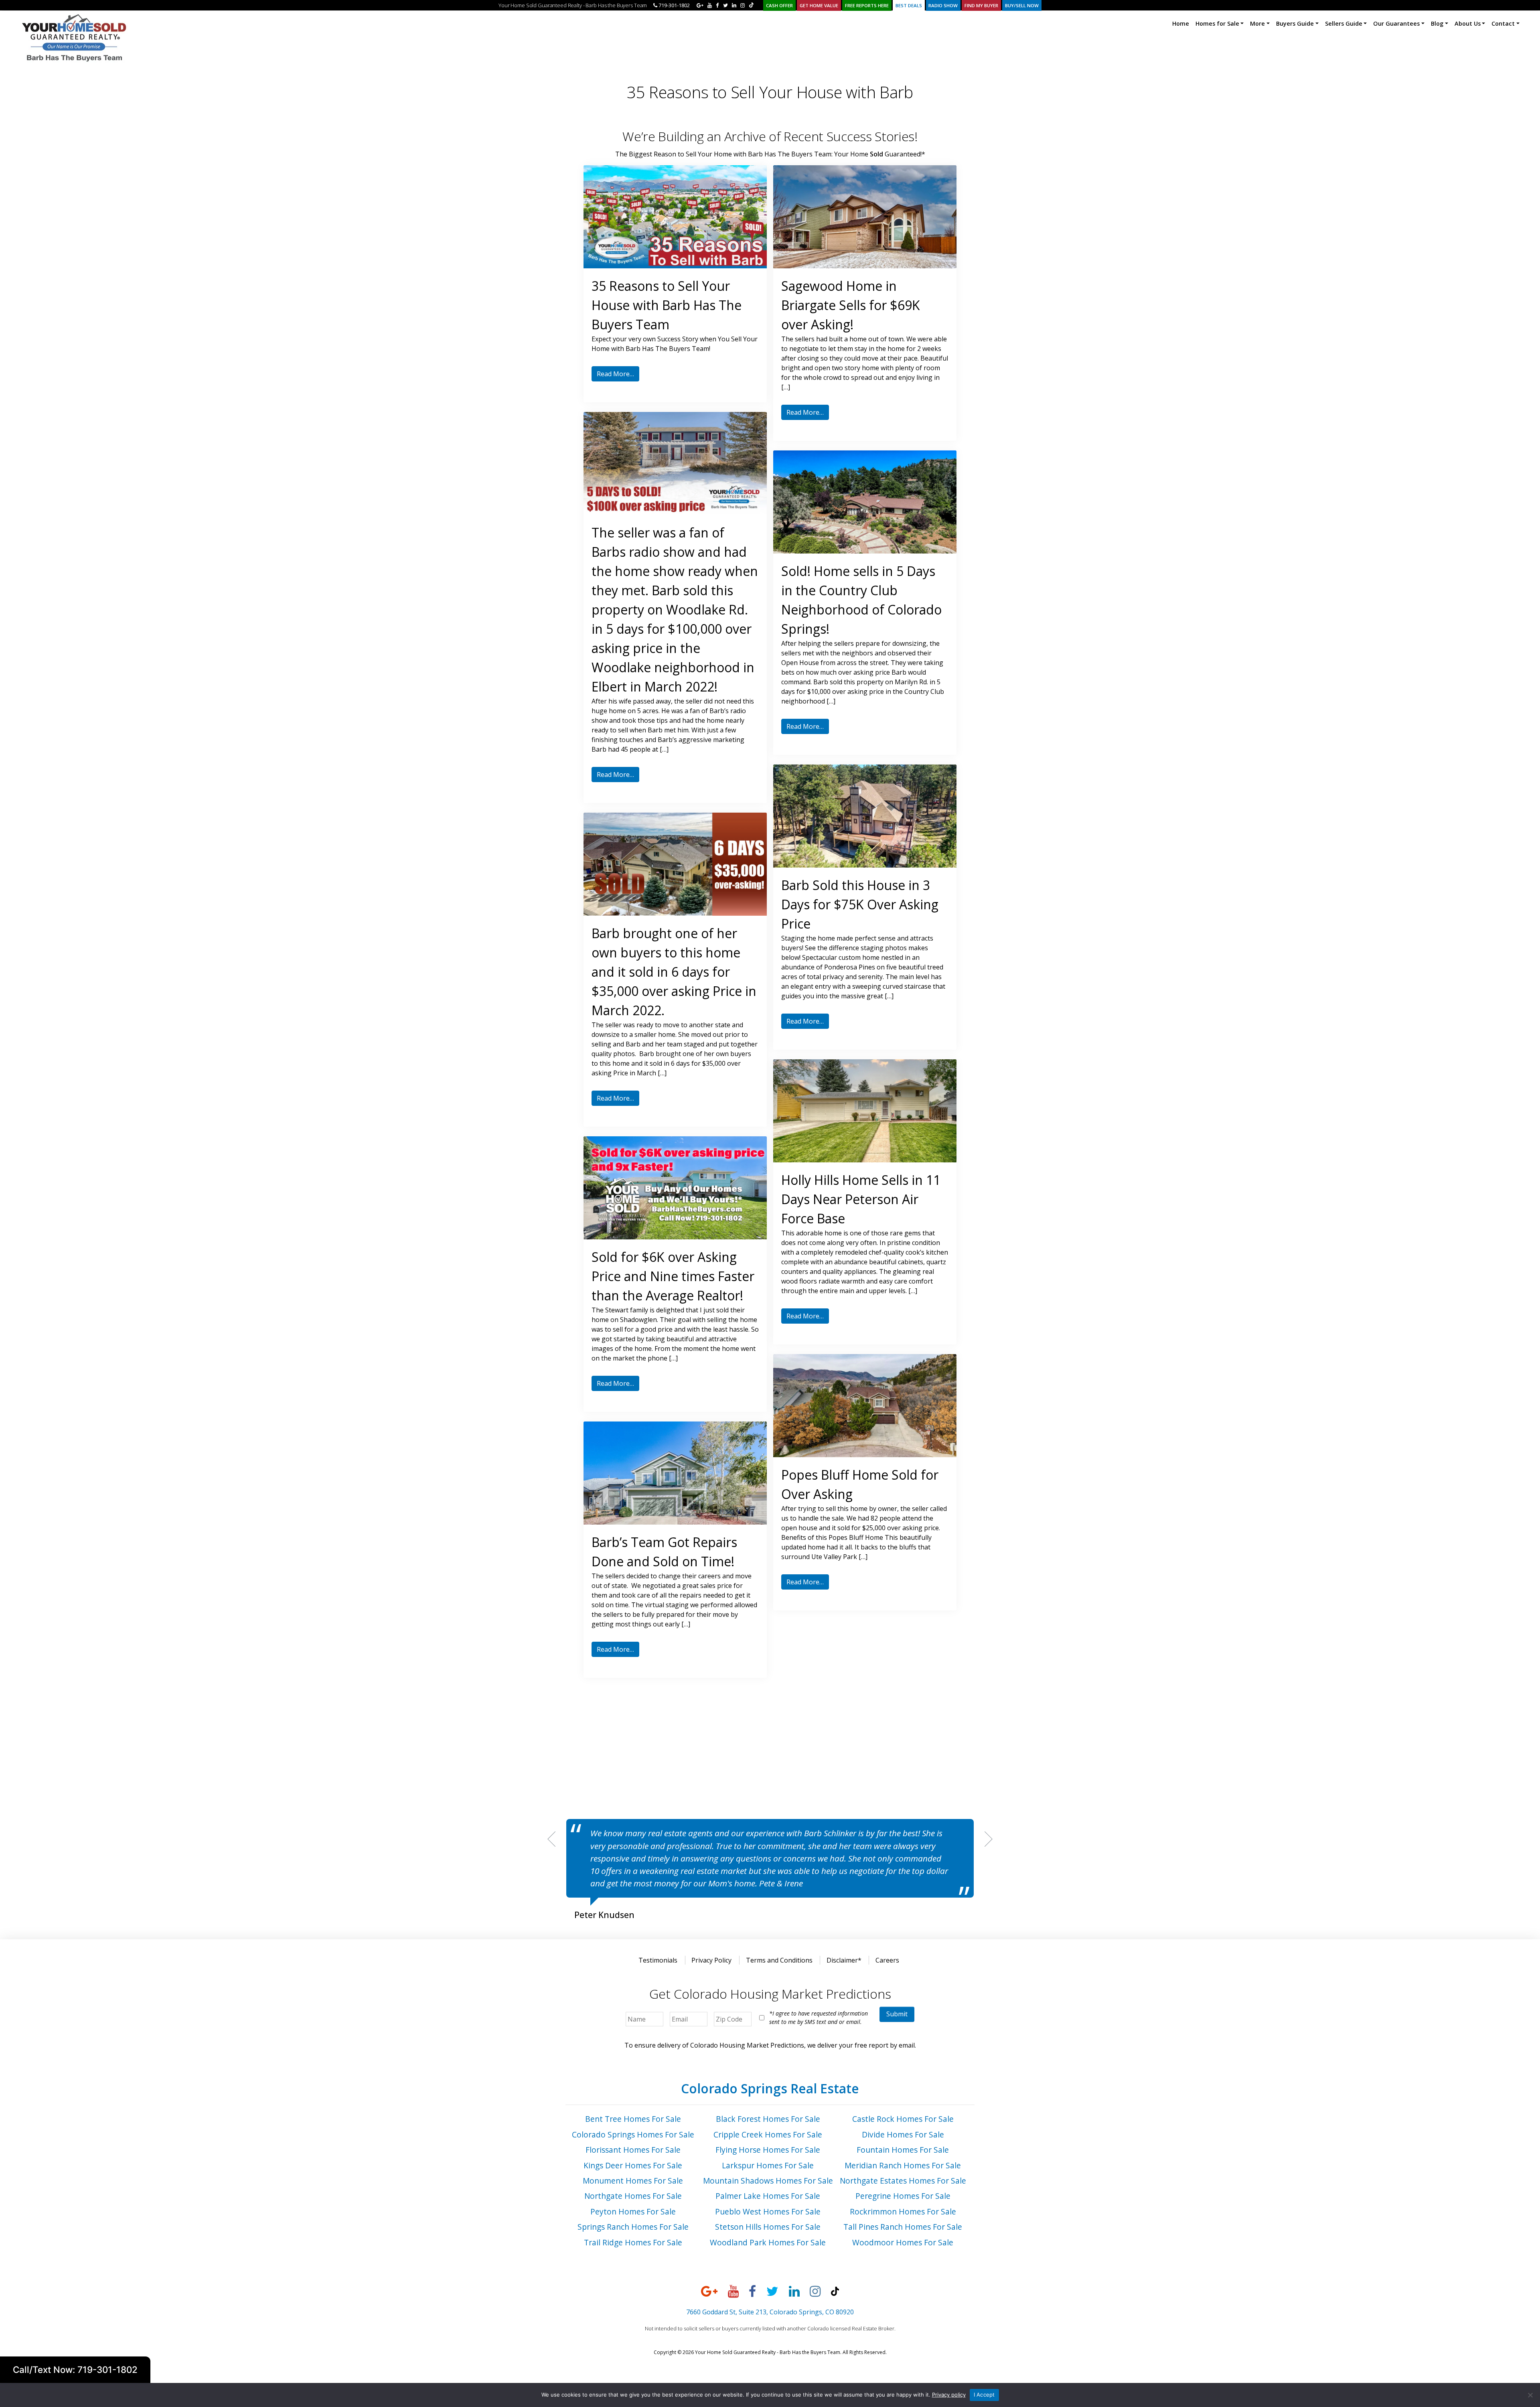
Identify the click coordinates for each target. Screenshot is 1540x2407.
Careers (887, 1960)
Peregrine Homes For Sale (903, 2196)
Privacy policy (949, 2395)
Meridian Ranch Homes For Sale (903, 2165)
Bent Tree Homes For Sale (633, 2119)
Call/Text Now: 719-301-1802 (75, 2369)
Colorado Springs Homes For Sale (633, 2134)
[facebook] (717, 5)
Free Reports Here (867, 5)
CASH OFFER (779, 5)
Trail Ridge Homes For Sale (633, 2242)
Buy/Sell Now (1022, 5)
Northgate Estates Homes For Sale (903, 2181)
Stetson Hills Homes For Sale (768, 2227)
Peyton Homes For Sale (633, 2211)
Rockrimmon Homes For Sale (903, 2211)
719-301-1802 (674, 5)
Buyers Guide (1295, 23)
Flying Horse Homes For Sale (768, 2150)
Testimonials (658, 1960)
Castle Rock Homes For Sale (903, 2119)
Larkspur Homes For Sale (768, 2165)
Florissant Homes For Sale (633, 2150)
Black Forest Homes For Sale (768, 2119)
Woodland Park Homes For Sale (768, 2242)
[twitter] (725, 5)
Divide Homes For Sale (903, 2134)
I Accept (984, 2395)
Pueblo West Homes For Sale (768, 2211)
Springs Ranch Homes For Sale (633, 2227)
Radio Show (943, 5)
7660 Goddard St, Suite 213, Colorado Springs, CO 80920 (770, 2312)
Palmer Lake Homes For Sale (768, 2196)
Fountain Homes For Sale (903, 2150)
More (1257, 23)
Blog (1437, 23)
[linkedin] (734, 5)
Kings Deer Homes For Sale (633, 2165)
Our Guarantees (1396, 23)
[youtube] (710, 5)
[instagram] (743, 5)
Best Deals (909, 5)
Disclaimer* (844, 1960)
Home (1181, 23)
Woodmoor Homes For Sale (903, 2242)
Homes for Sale (1217, 23)
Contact (1503, 23)
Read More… (615, 374)
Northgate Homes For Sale (633, 2196)
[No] (1530, 2395)
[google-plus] (700, 5)
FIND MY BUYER (981, 5)
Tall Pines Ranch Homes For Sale (903, 2227)
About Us (1468, 23)
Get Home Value (819, 5)
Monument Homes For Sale (633, 2181)
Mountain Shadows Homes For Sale (768, 2181)
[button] (551, 1839)
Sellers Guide (1344, 23)
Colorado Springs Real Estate (770, 2088)
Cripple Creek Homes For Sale (768, 2134)
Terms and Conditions (779, 1960)
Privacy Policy (711, 1960)
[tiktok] (751, 5)
